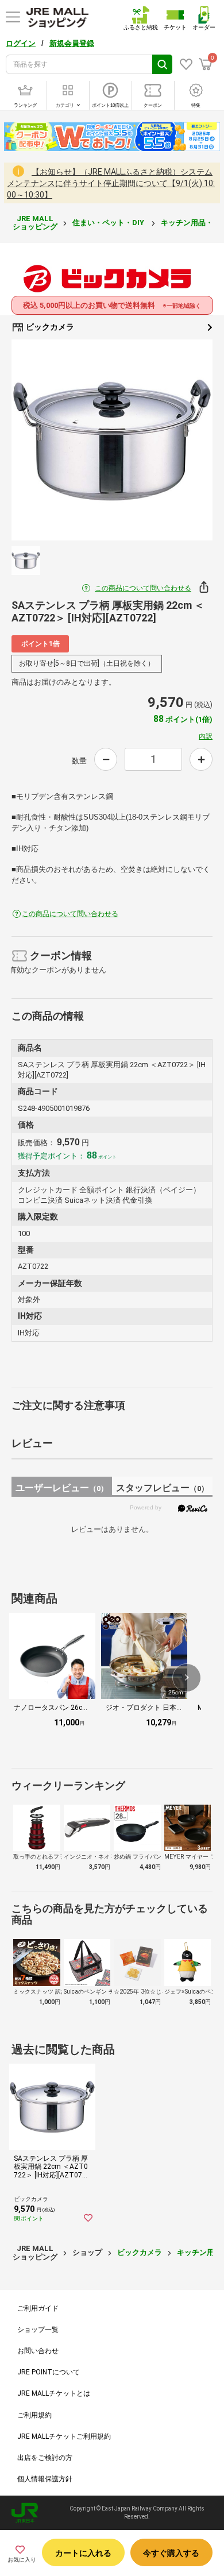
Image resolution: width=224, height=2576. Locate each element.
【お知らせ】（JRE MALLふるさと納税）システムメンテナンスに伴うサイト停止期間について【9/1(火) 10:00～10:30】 (111, 183)
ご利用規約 (34, 2415)
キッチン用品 (199, 2252)
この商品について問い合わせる (143, 588)
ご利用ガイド (38, 2308)
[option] (112, 440)
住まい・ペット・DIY (109, 223)
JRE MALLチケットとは (54, 2393)
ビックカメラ (49, 327)
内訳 (206, 736)
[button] (187, 1678)
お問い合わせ (38, 2351)
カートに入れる (83, 2553)
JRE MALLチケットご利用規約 (64, 2436)
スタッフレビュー (162, 1488)
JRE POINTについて (49, 2372)
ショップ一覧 (38, 2330)
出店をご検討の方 (45, 2458)
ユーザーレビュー (62, 1488)
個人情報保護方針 (45, 2479)
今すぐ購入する (171, 2553)
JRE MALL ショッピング (35, 223)
